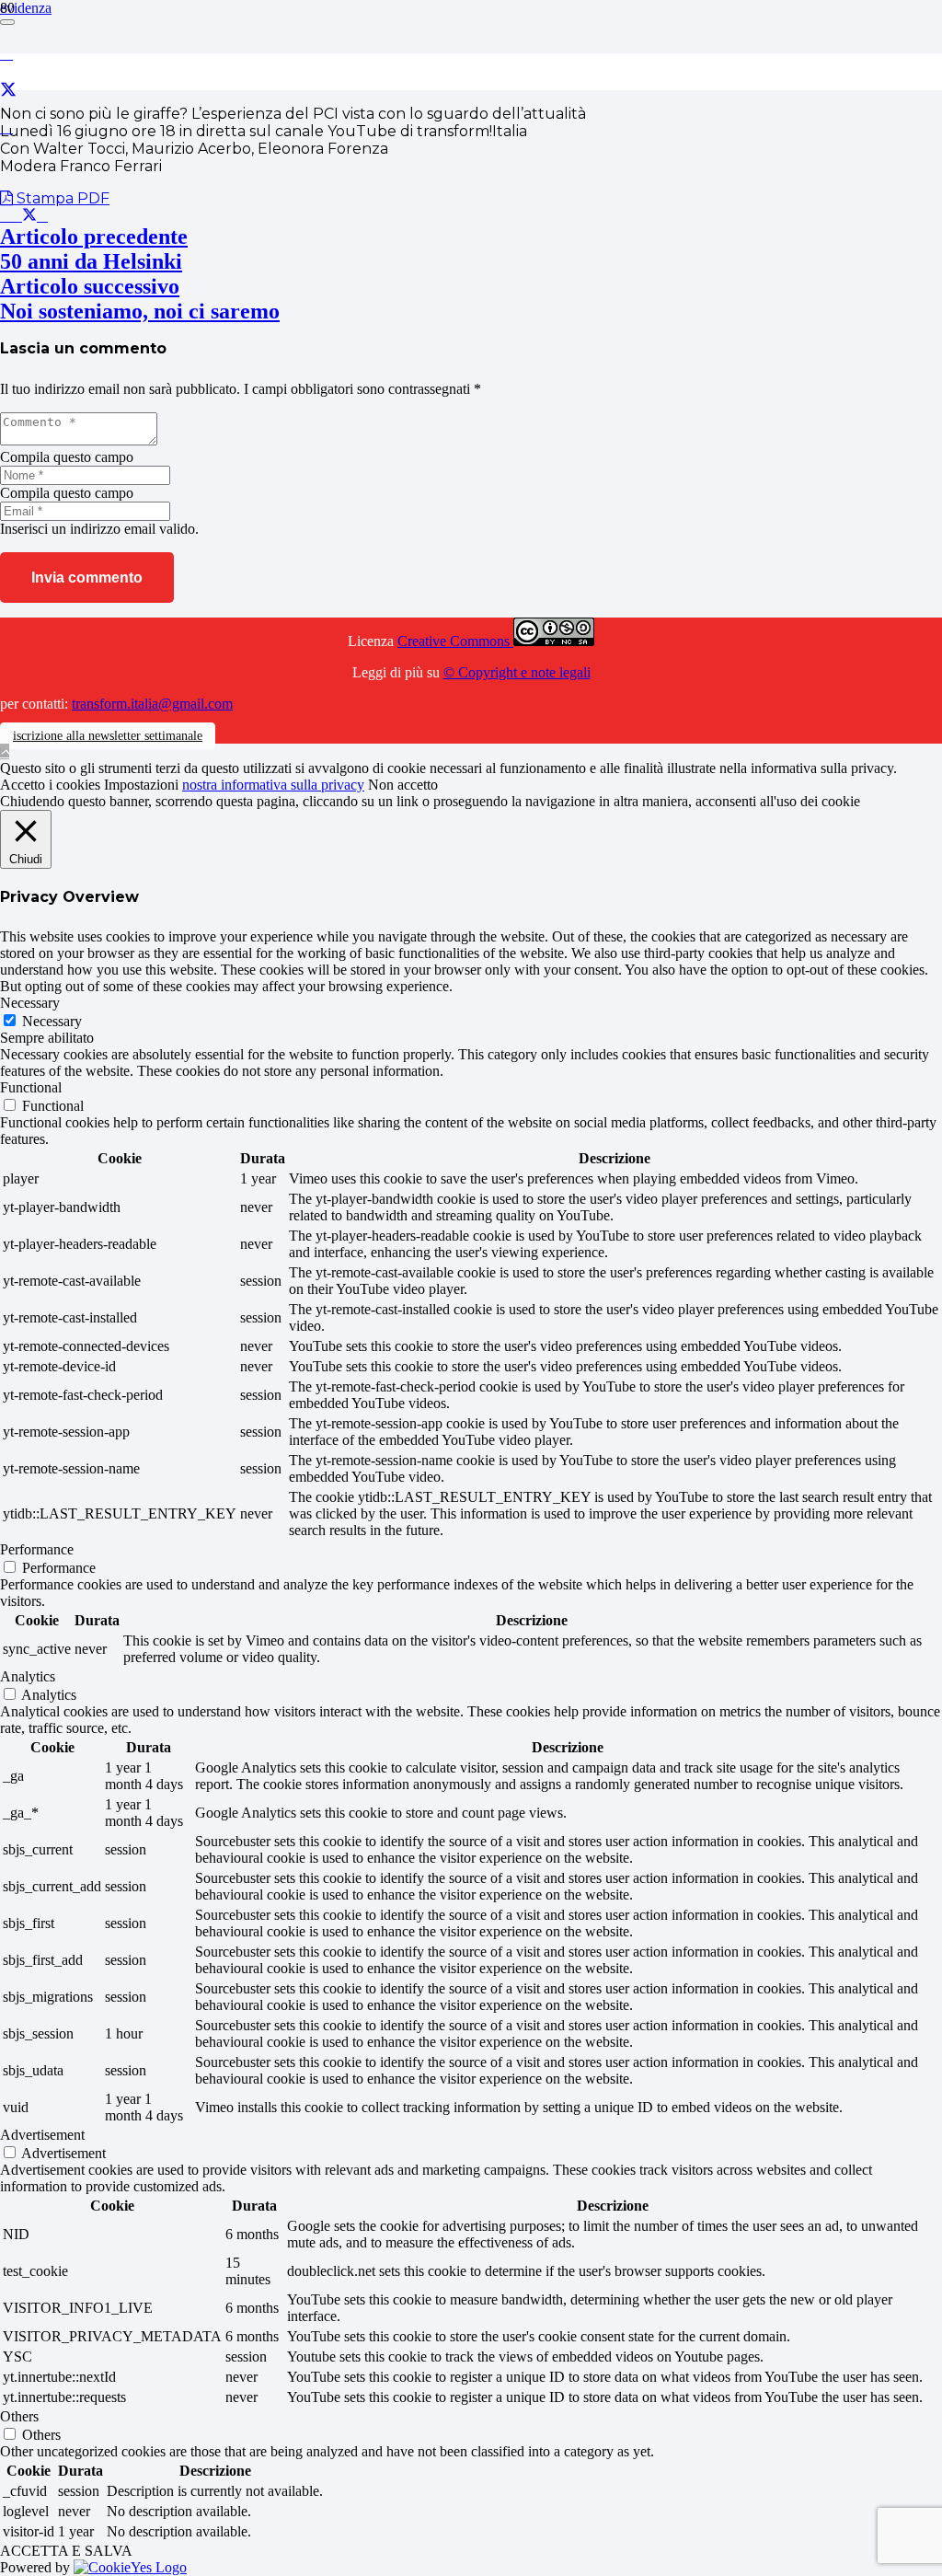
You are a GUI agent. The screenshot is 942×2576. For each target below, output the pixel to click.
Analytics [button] (28, 1676)
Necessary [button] (30, 1003)
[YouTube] (6, 127)
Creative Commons (455, 641)
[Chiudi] (7, 22)
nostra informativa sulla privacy (273, 785)
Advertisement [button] (42, 2135)
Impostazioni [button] (141, 785)
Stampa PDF (61, 198)
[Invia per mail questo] (6, 216)
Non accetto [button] (403, 785)
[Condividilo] (17, 216)
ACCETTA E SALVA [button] (66, 2551)
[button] (5, 751)
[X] (8, 90)
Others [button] (19, 2416)
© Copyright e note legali (517, 672)
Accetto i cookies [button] (50, 785)
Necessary (52, 1021)
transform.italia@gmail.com (152, 704)
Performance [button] (37, 1549)
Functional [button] (31, 1087)
